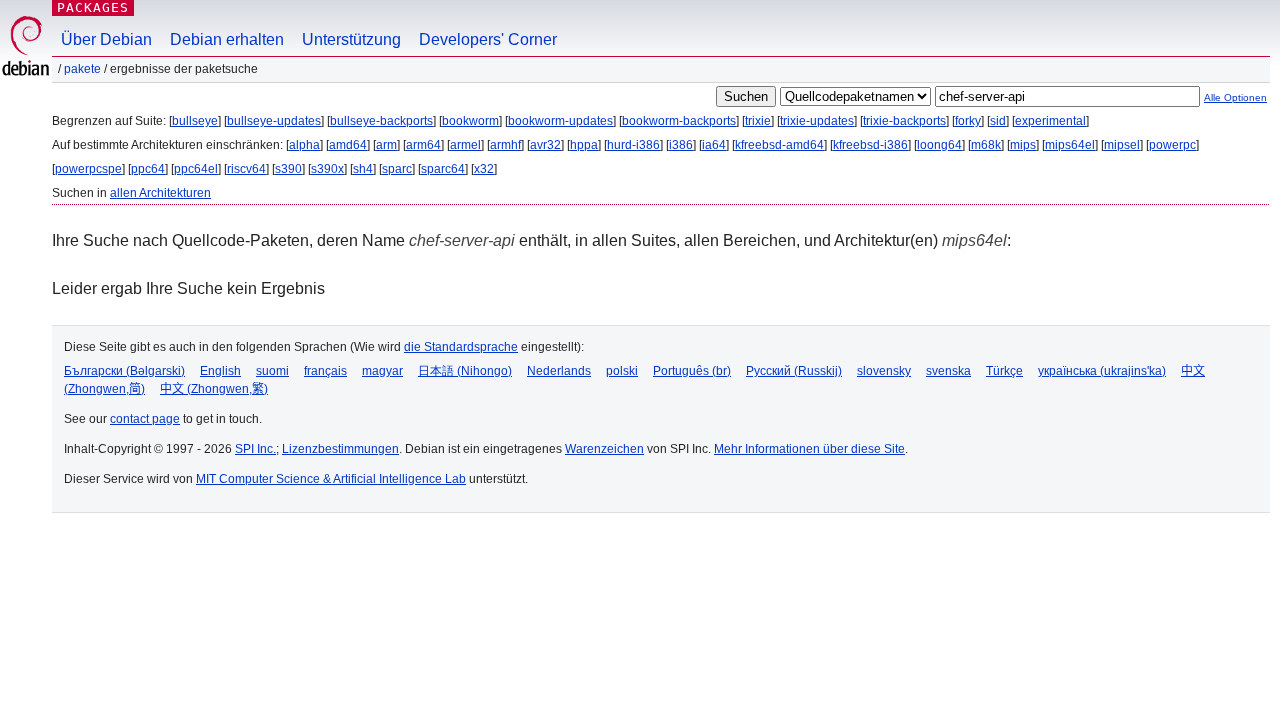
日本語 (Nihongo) (465, 371)
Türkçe (1004, 371)
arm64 (423, 145)
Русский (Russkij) (794, 371)
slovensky (884, 371)
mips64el (1070, 145)
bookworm (470, 121)
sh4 (363, 169)
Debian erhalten (227, 39)
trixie (758, 121)
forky (968, 121)
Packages (93, 7)
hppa (584, 145)
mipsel (1122, 145)
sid (998, 121)
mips (1023, 145)
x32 (484, 169)
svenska (948, 371)
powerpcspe (88, 169)
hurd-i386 (633, 145)
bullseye (195, 121)
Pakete (82, 69)
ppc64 (148, 169)
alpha (304, 145)
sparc (397, 169)
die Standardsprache (461, 347)
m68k (986, 145)
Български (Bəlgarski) (124, 371)
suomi (272, 371)
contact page (145, 419)
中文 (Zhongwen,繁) (214, 389)
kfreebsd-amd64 (779, 145)
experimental (1050, 121)
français (325, 371)
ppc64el (196, 169)
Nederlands (559, 371)
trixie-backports (904, 121)
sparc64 (443, 169)
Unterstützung (351, 39)
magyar (382, 371)
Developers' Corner (488, 39)
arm (386, 145)
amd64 (348, 145)
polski (622, 371)
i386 (681, 145)
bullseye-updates (274, 121)
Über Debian (106, 39)
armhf (505, 145)
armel (465, 145)
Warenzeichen (604, 449)
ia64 (714, 145)
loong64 (939, 145)
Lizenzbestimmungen (340, 449)
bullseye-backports (381, 121)
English (220, 371)
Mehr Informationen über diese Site (809, 449)
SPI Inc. (255, 449)
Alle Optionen (1235, 97)
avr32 (545, 145)
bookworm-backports (679, 121)
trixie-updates (817, 121)
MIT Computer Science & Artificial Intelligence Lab (331, 479)
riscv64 (246, 169)
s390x (327, 169)
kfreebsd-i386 (870, 145)
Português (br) (692, 371)
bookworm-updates (560, 121)
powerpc (1172, 145)
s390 (288, 169)
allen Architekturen (160, 193)
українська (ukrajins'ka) (1102, 371)
